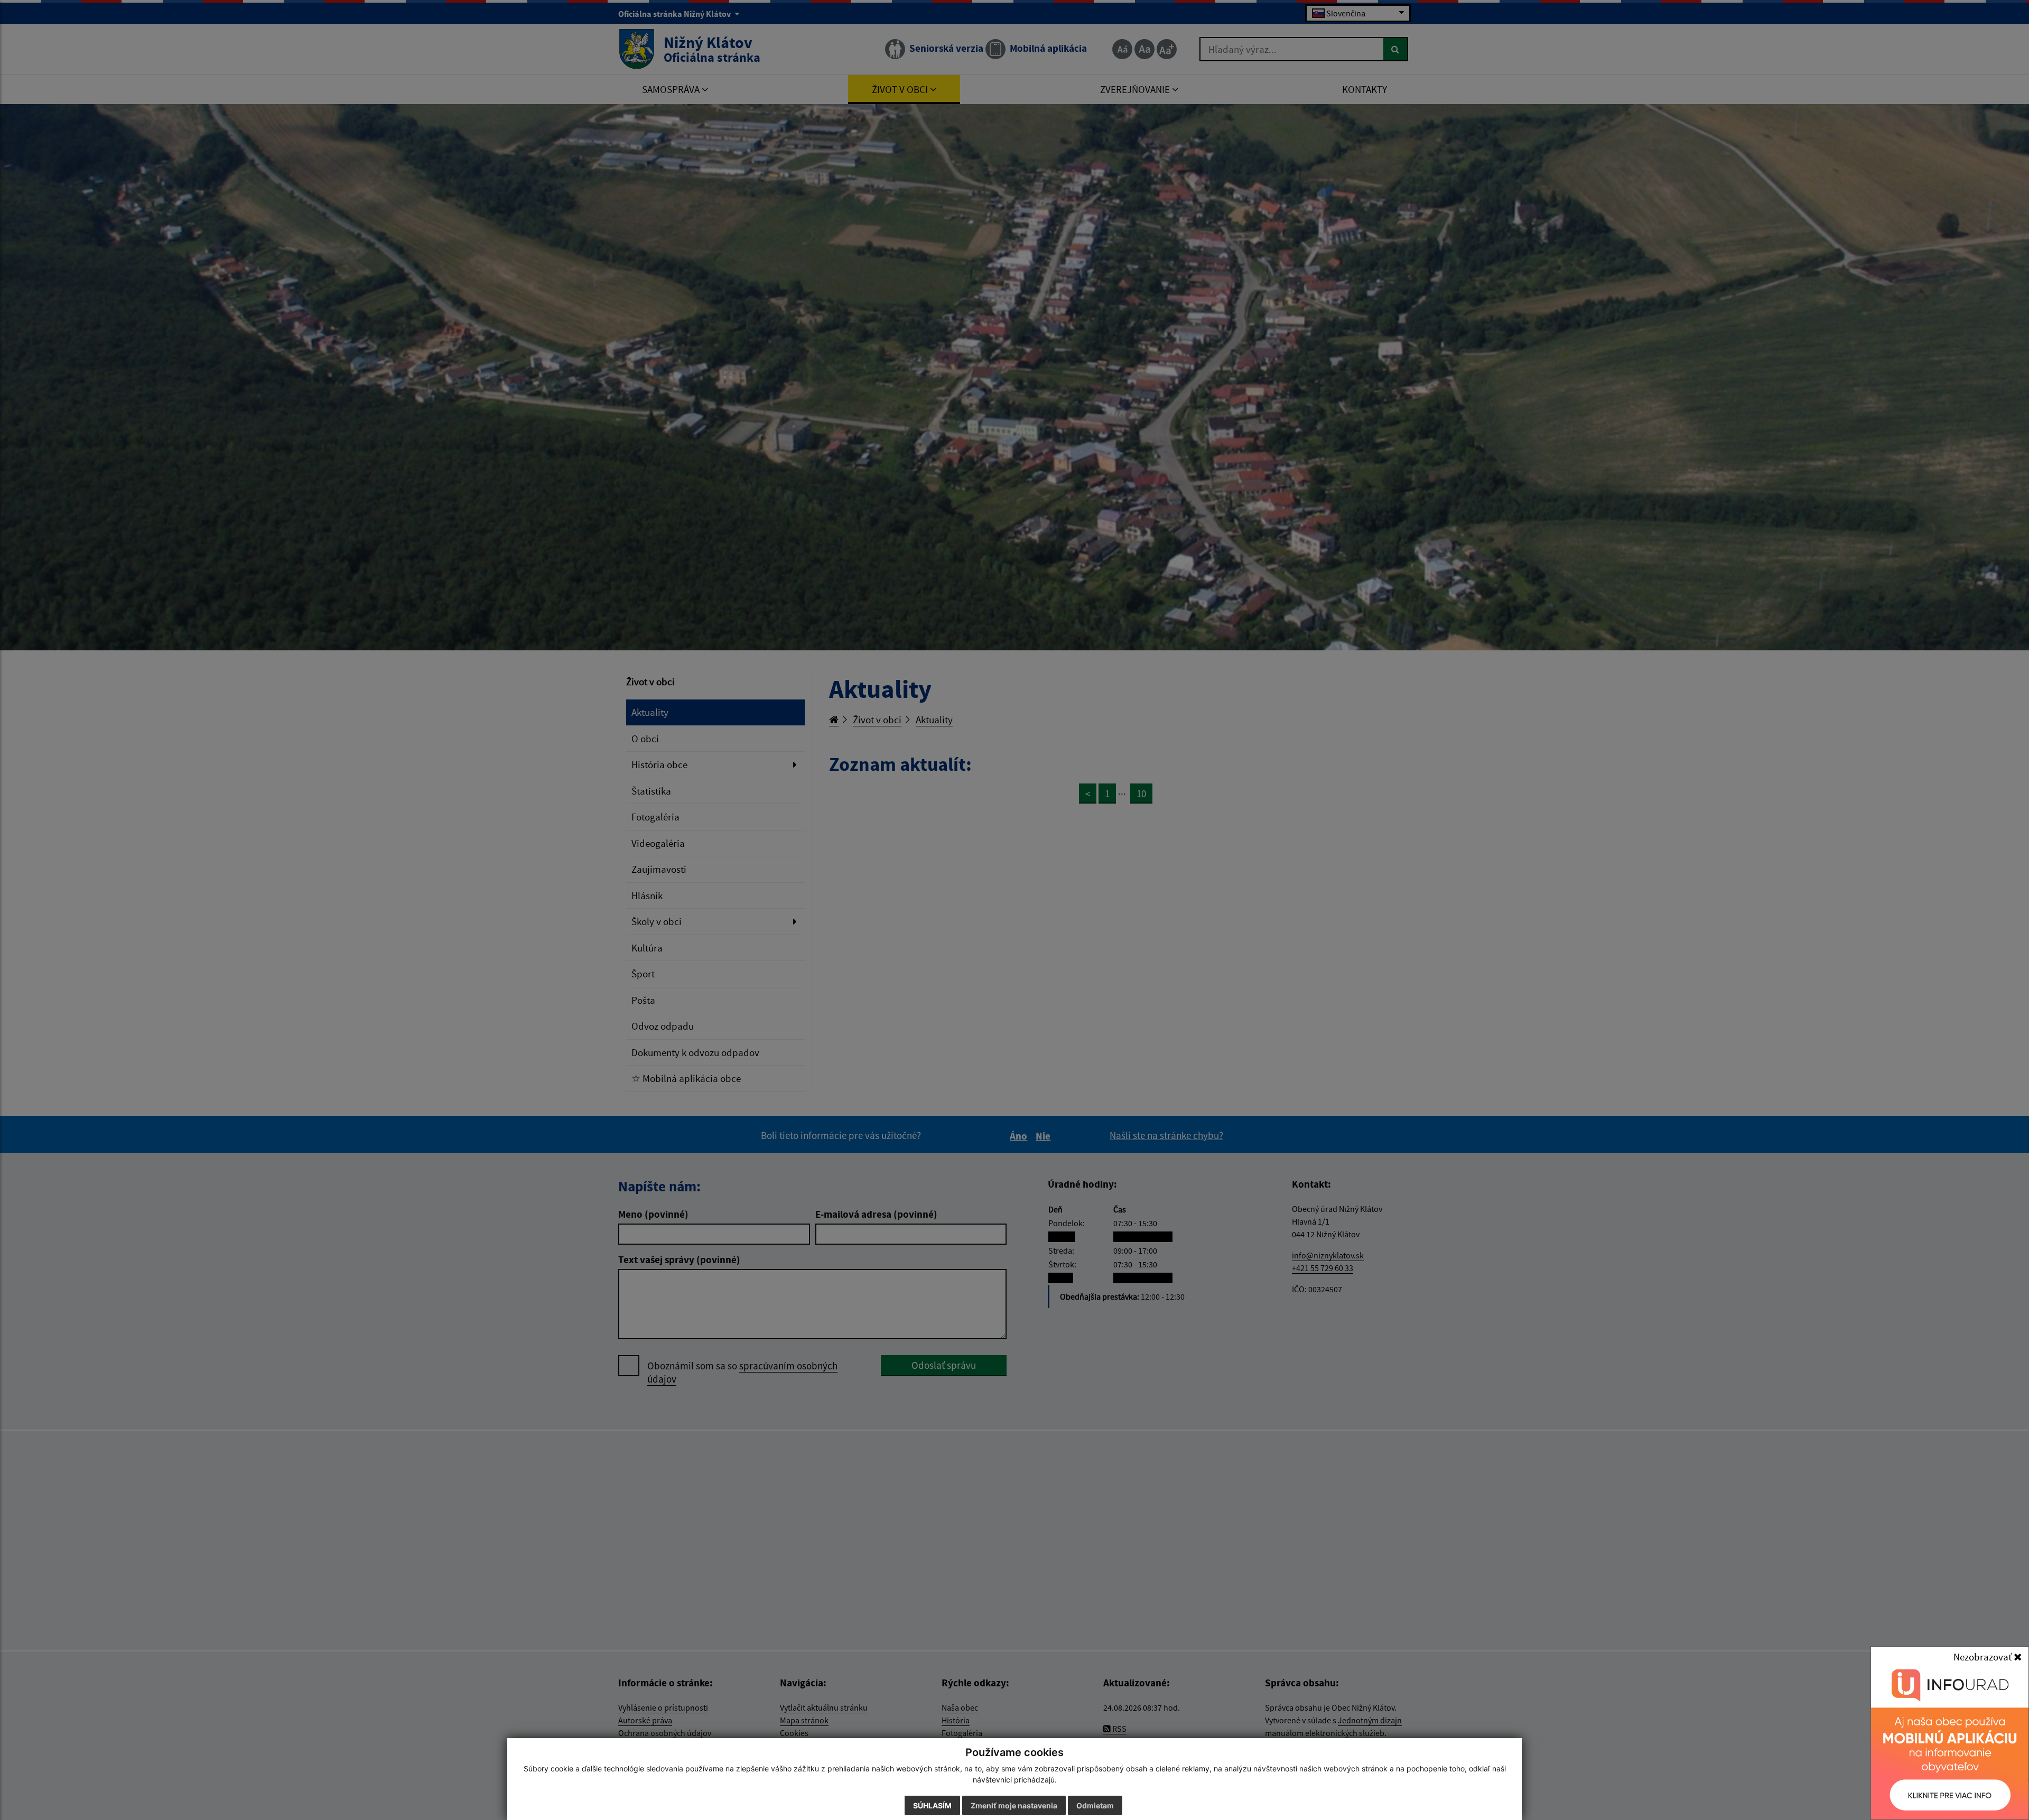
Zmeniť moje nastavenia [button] (1014, 1805)
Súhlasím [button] (932, 1805)
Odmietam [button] (1095, 1805)
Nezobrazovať (1984, 1657)
